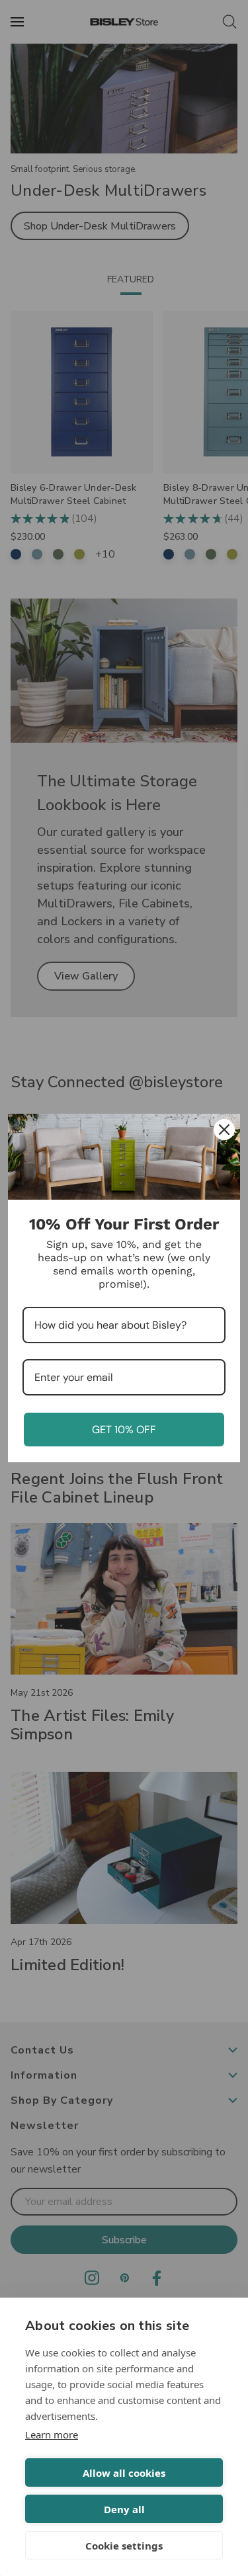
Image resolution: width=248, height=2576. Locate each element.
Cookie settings (124, 2546)
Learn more (52, 2434)
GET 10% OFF (124, 1430)
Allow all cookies (124, 2473)
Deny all (124, 2509)
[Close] (224, 1130)
